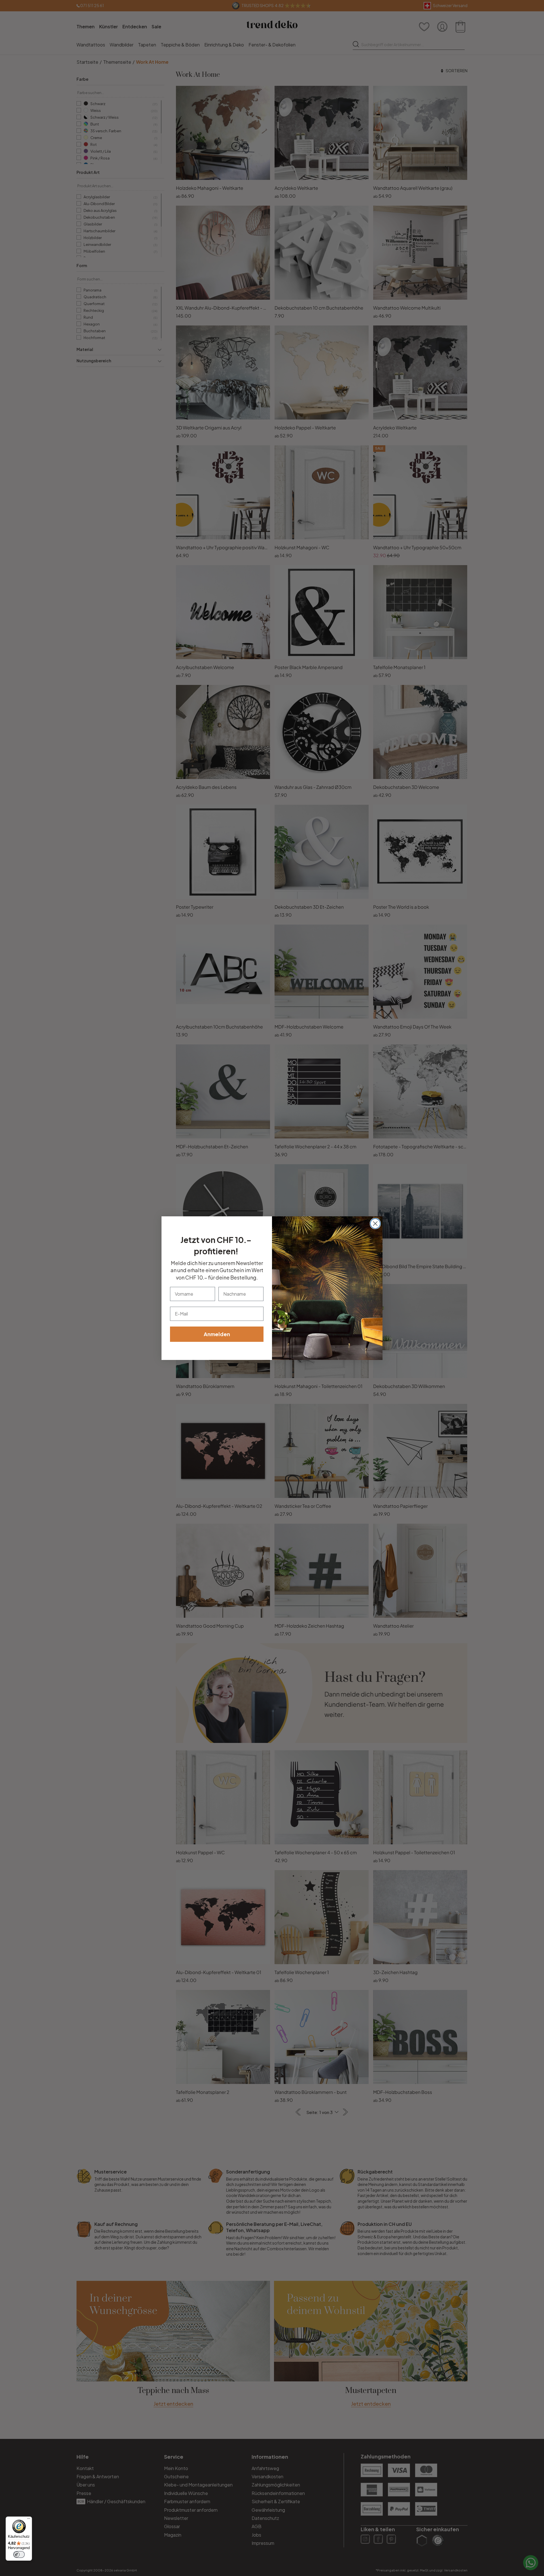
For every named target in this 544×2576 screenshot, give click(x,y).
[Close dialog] (375, 1224)
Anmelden (217, 1334)
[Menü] (29, 2520)
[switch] (19, 2554)
